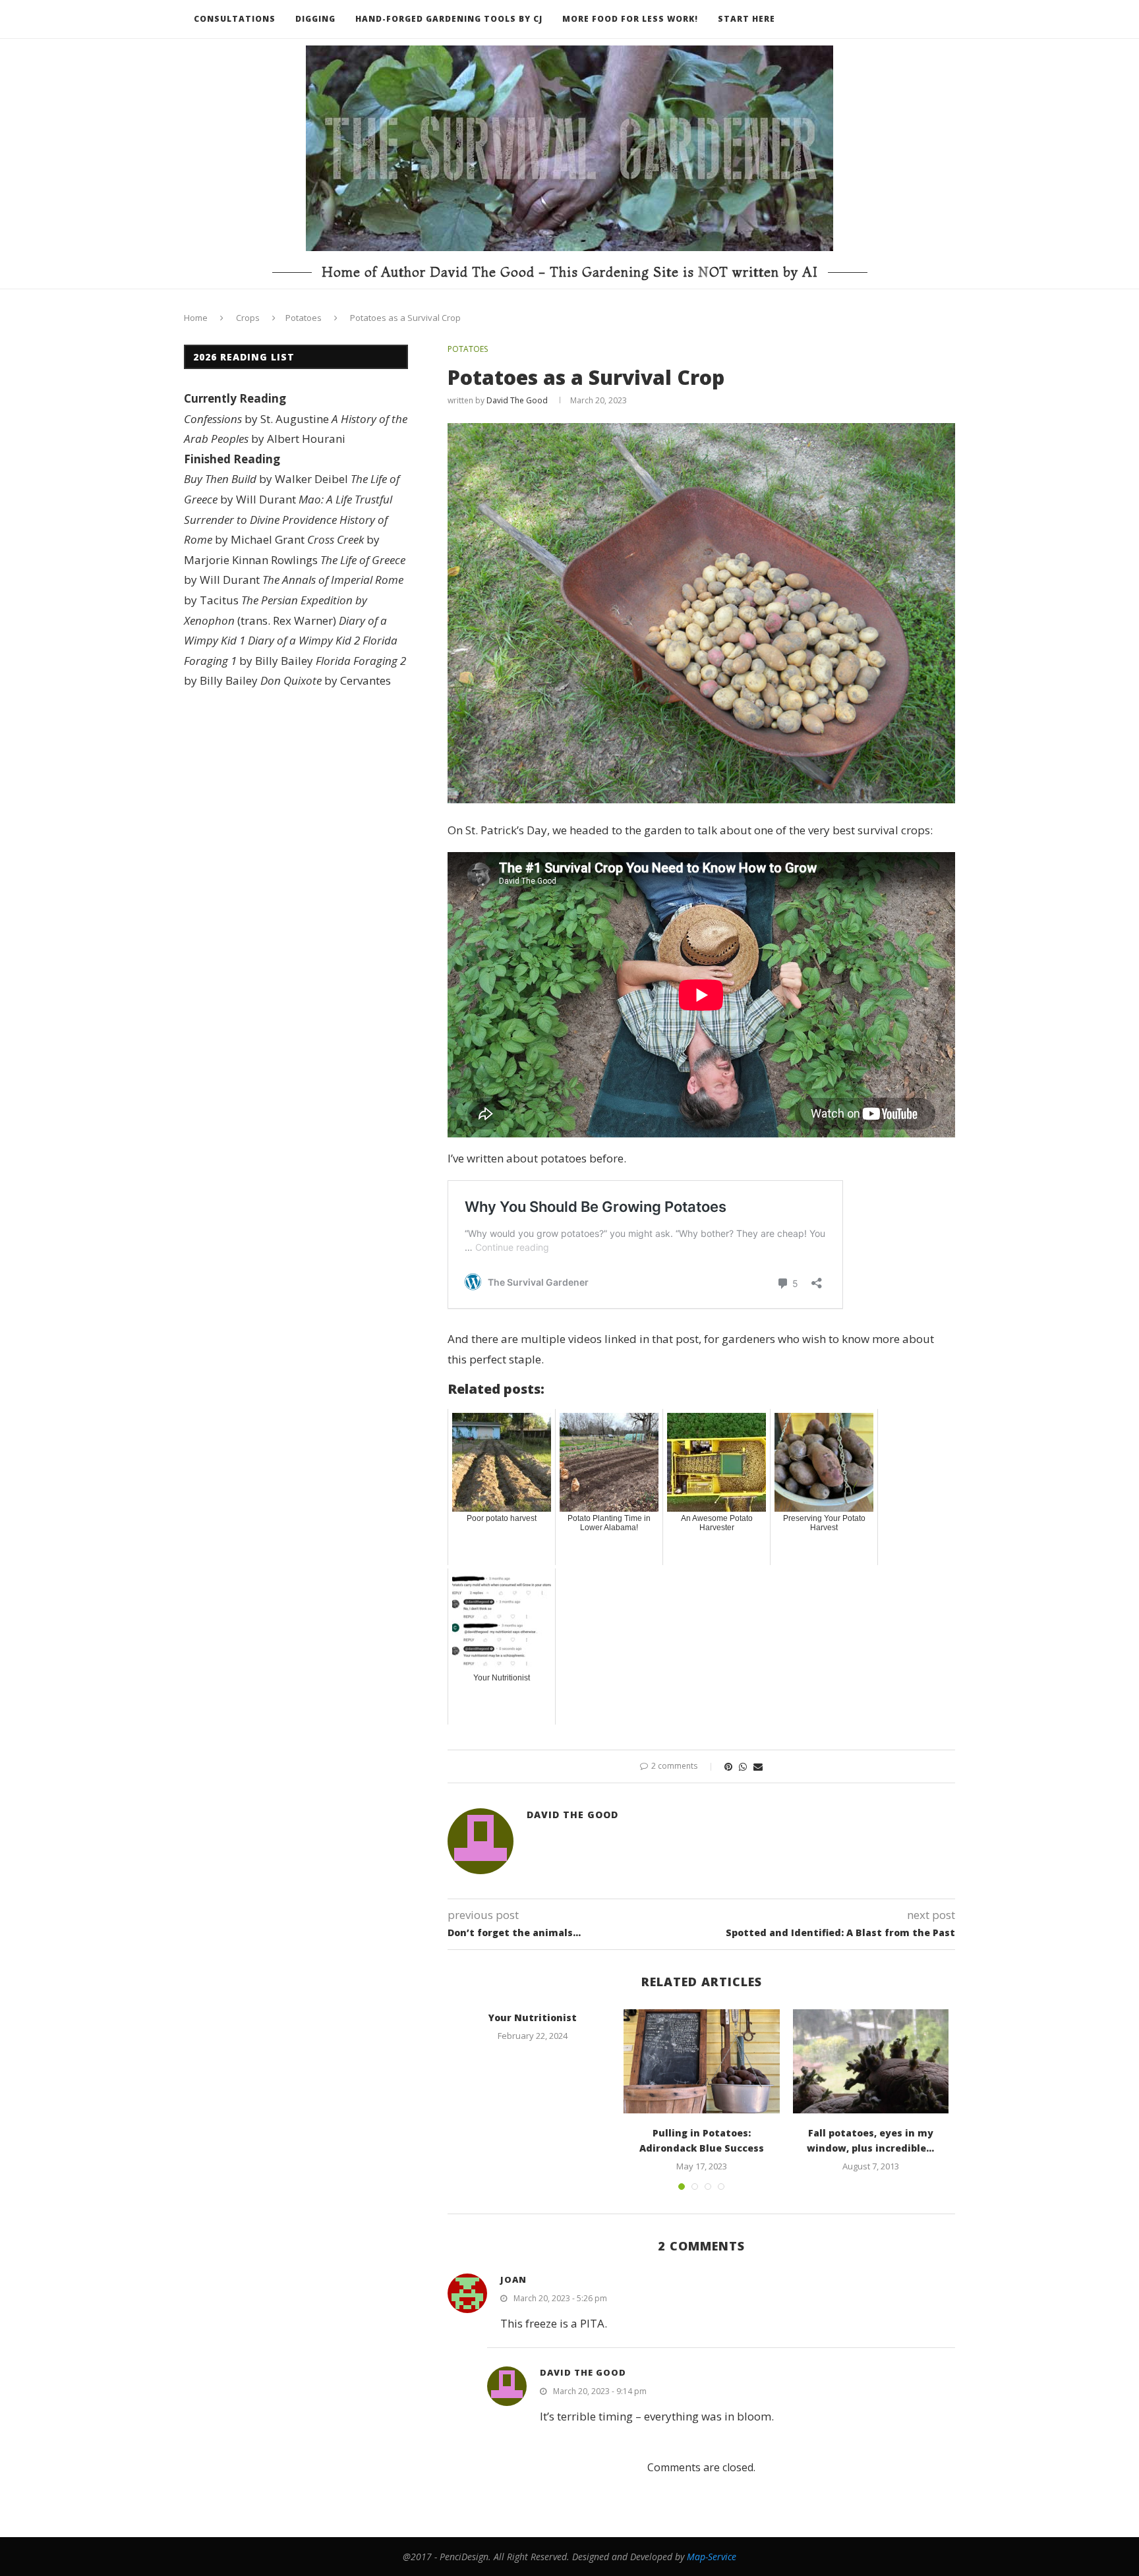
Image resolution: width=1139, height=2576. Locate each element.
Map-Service (712, 2557)
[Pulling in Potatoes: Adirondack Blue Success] (702, 2061)
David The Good (517, 400)
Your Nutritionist (533, 2018)
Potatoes (304, 318)
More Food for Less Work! (630, 19)
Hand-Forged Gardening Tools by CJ (449, 19)
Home (196, 318)
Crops (248, 318)
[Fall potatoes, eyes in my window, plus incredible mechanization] (871, 2061)
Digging (315, 19)
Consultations (235, 19)
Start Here (746, 19)
